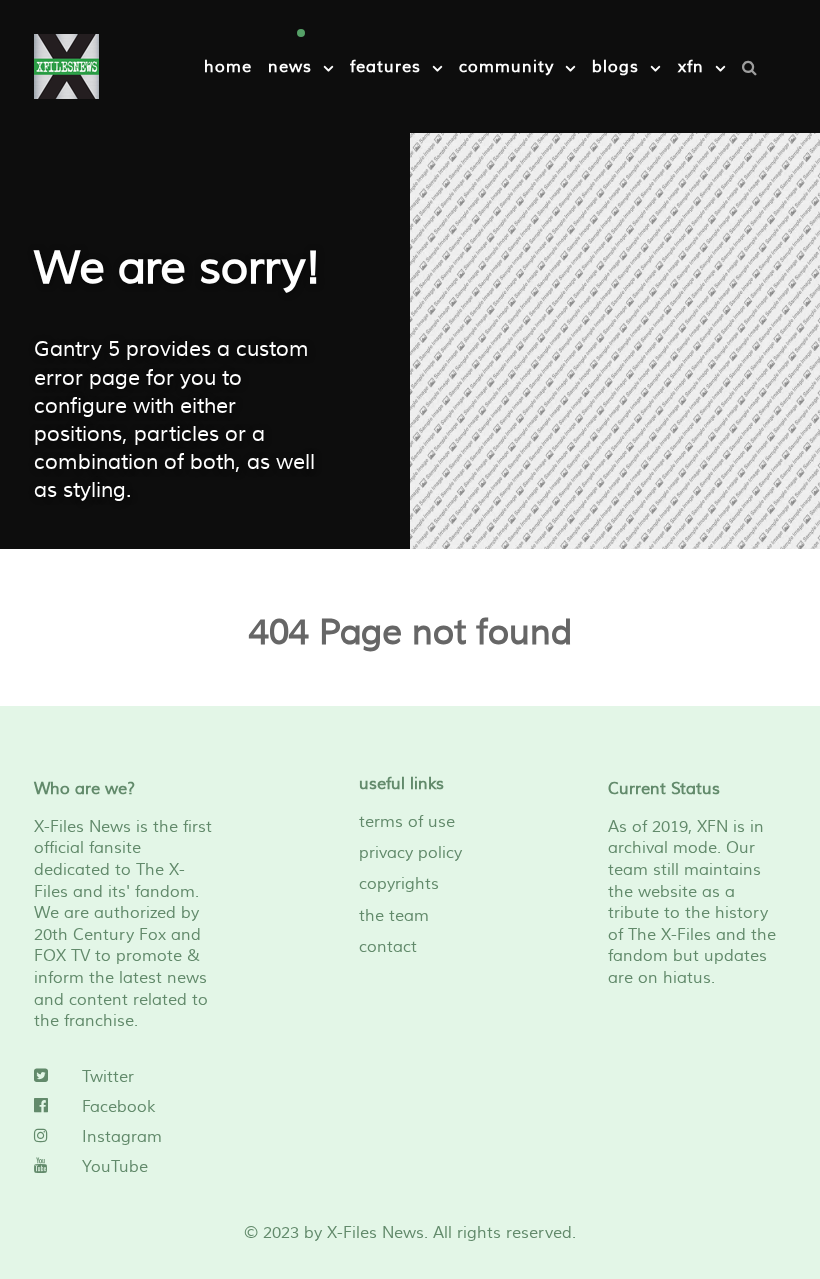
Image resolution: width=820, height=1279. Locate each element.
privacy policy (410, 853)
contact (388, 947)
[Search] (754, 67)
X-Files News (375, 1233)
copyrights (399, 884)
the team (394, 916)
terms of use (407, 822)
